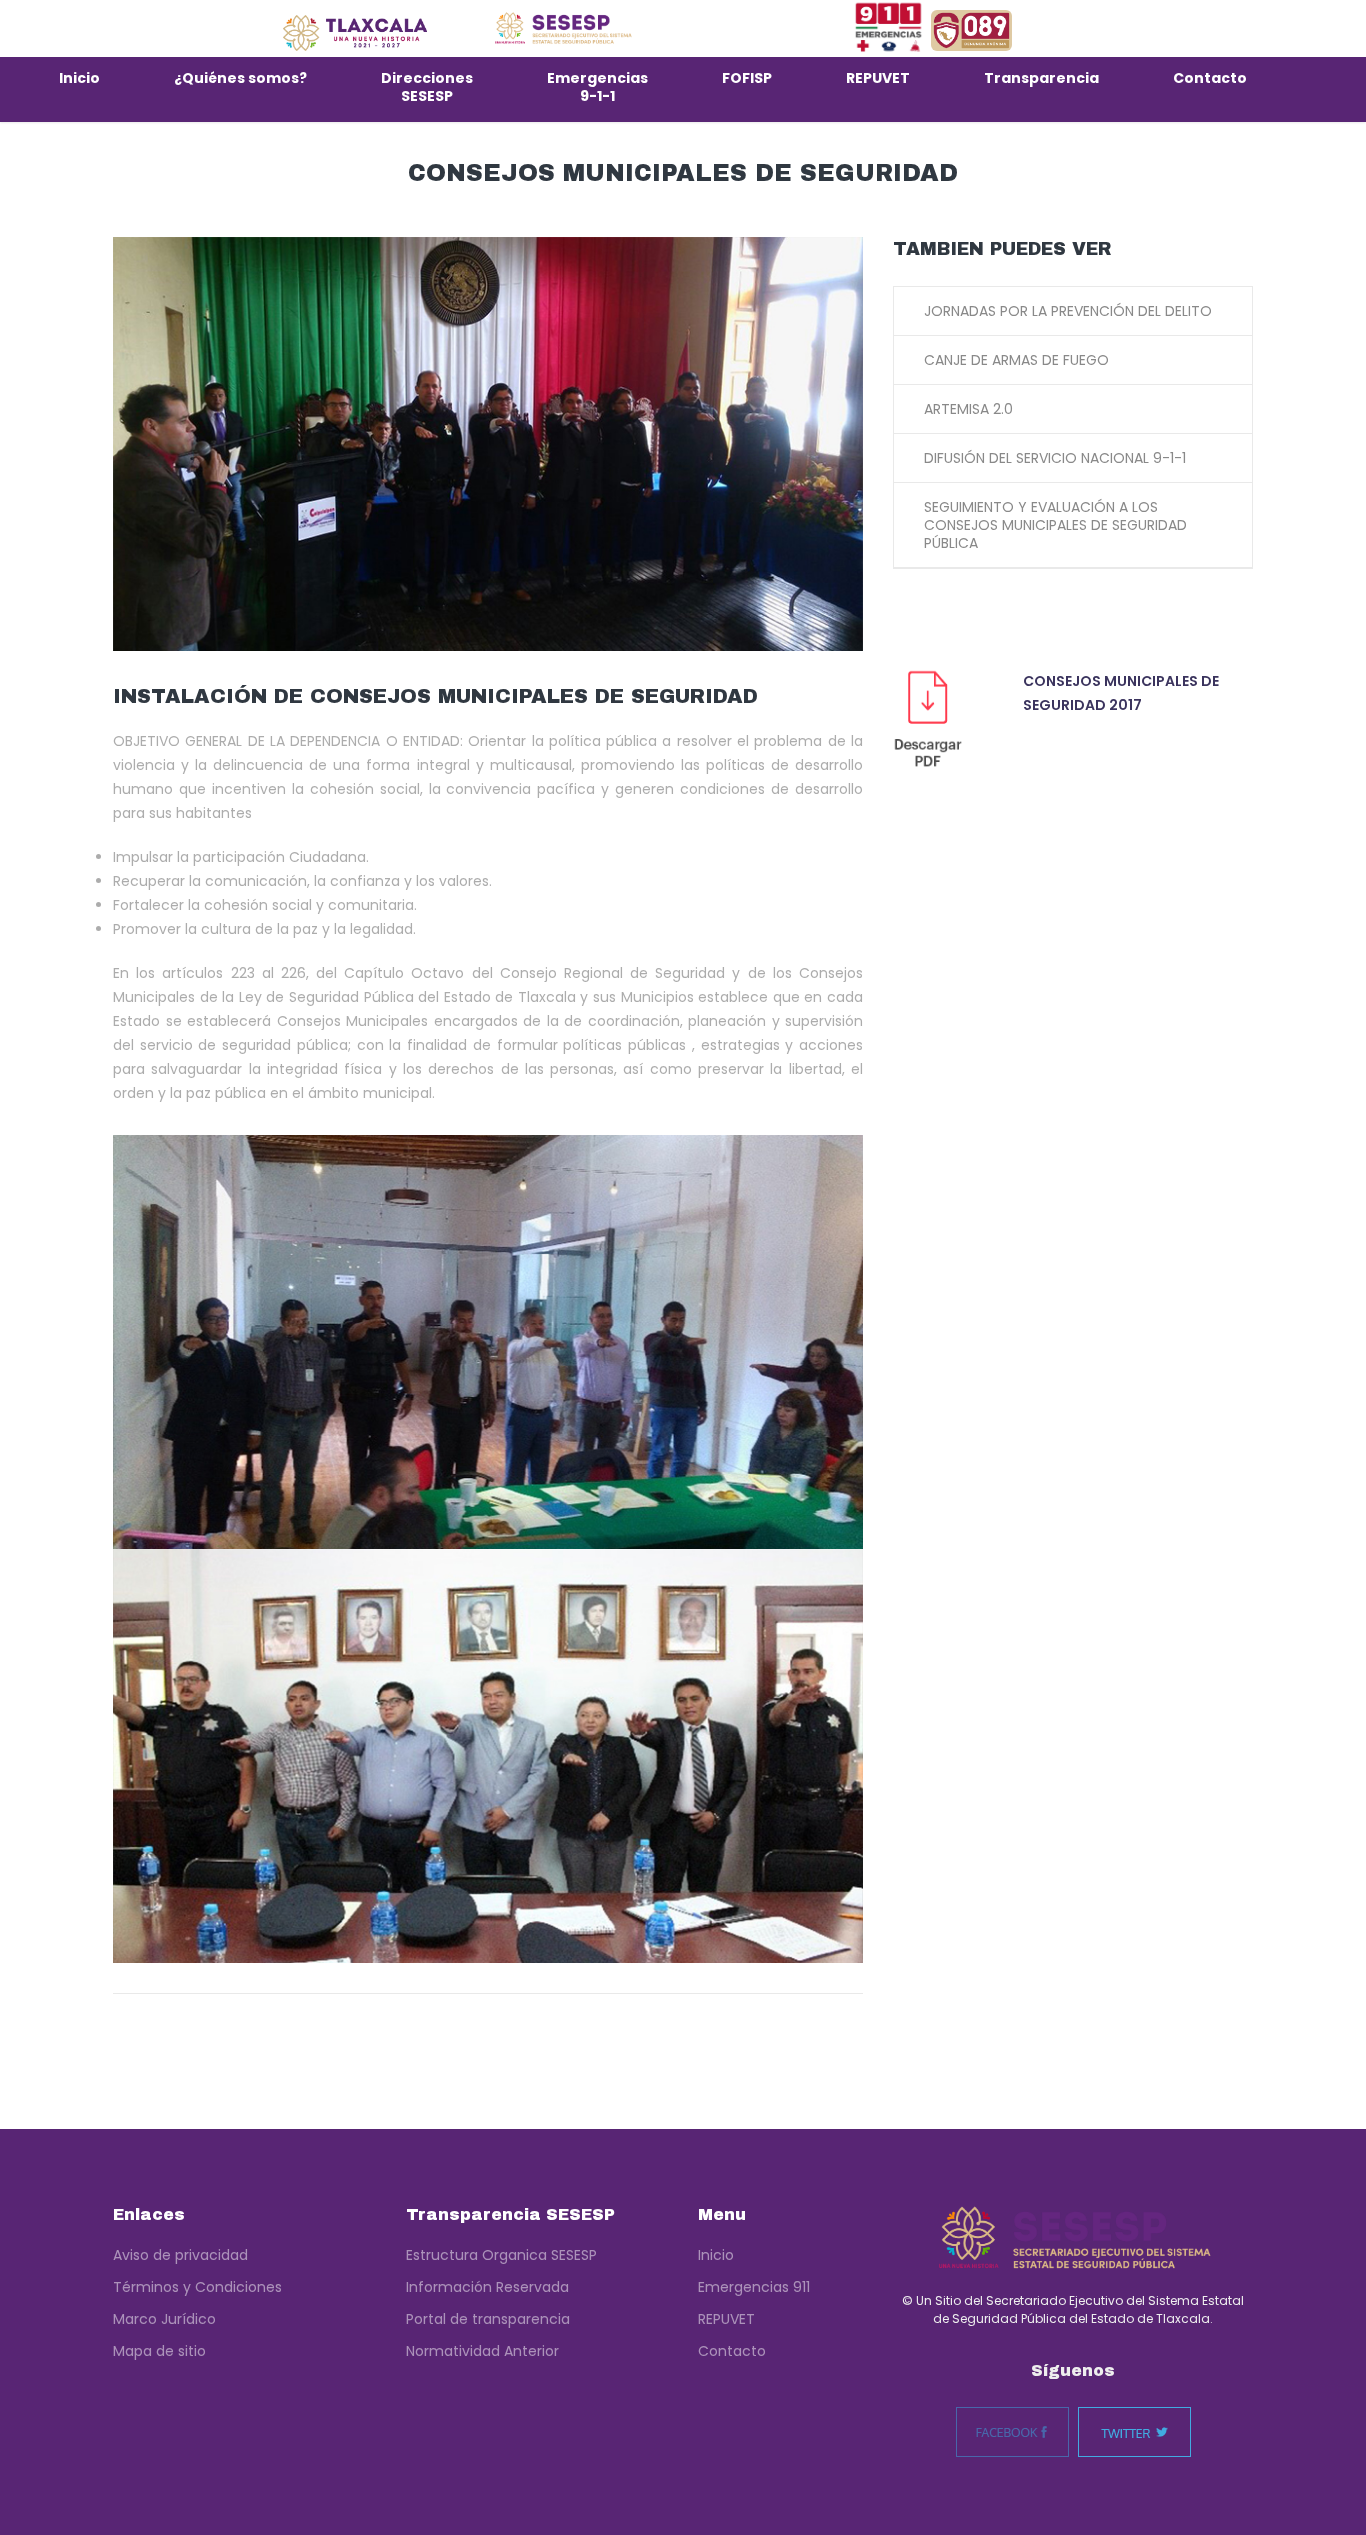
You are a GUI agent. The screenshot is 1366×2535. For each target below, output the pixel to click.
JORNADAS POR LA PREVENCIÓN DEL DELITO (1068, 311)
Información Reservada (487, 2287)
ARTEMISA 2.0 (968, 409)
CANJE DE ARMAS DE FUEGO (1016, 360)
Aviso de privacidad (180, 2255)
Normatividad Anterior (482, 2351)
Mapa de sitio (159, 2351)
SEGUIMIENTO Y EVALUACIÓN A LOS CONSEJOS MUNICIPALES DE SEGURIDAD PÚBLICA (1055, 525)
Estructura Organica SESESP (501, 2255)
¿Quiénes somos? (240, 78)
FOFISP (747, 78)
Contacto (1210, 78)
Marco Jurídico (164, 2319)
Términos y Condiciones (197, 2287)
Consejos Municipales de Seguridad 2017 (1121, 693)
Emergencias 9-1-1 (597, 87)
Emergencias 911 (754, 2287)
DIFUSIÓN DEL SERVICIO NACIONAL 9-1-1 (1055, 458)
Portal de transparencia (488, 2319)
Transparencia (1041, 78)
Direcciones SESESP (427, 87)
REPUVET (878, 78)
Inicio (79, 78)
